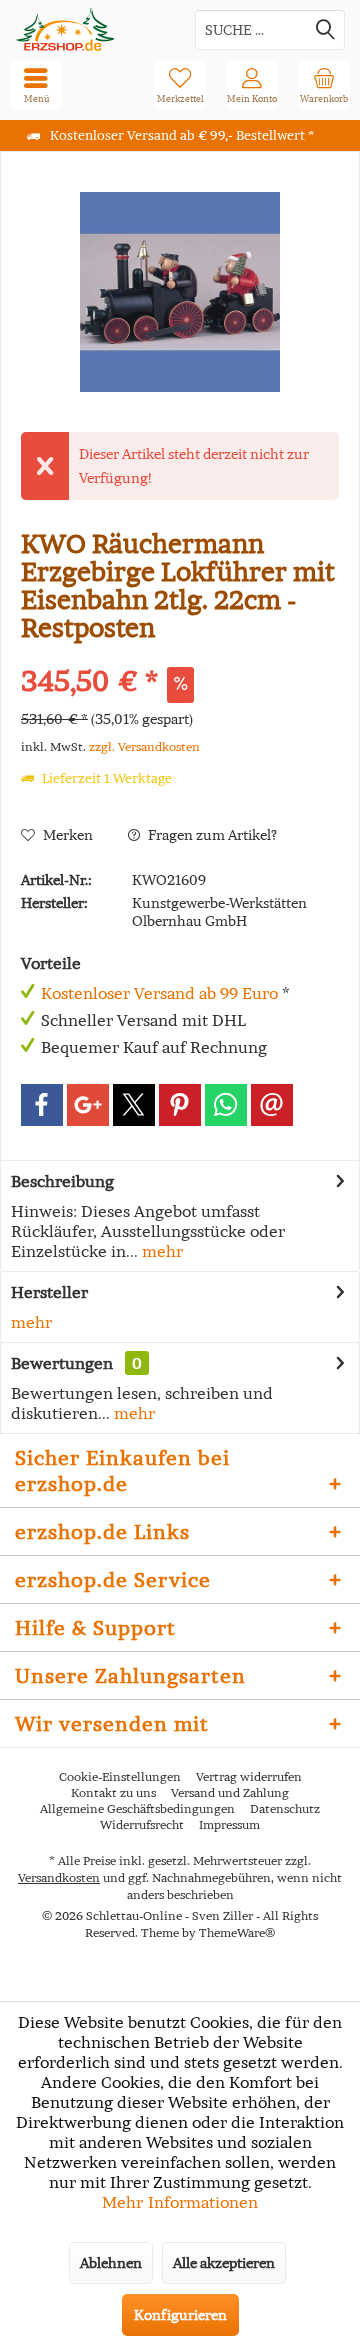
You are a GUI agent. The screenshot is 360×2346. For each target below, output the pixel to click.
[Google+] (88, 1105)
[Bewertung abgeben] (180, 654)
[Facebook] (42, 1105)
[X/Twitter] (134, 1105)
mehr (160, 1251)
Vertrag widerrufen (249, 1776)
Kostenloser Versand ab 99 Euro (159, 993)
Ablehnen (111, 2263)
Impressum (229, 1824)
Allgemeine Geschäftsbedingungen (137, 1808)
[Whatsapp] (226, 1105)
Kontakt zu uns (113, 1792)
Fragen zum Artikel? (211, 835)
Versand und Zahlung (230, 1792)
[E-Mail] (272, 1105)
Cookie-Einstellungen (120, 1776)
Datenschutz (285, 1808)
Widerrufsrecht (142, 1824)
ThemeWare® (237, 1932)
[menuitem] (324, 85)
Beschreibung (62, 1181)
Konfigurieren (180, 2315)
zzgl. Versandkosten (144, 746)
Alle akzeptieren (224, 2263)
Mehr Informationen (180, 2202)
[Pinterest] (180, 1105)
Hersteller (49, 1292)
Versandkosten (59, 1877)
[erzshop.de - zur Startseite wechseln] (90, 29)
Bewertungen (62, 1363)
